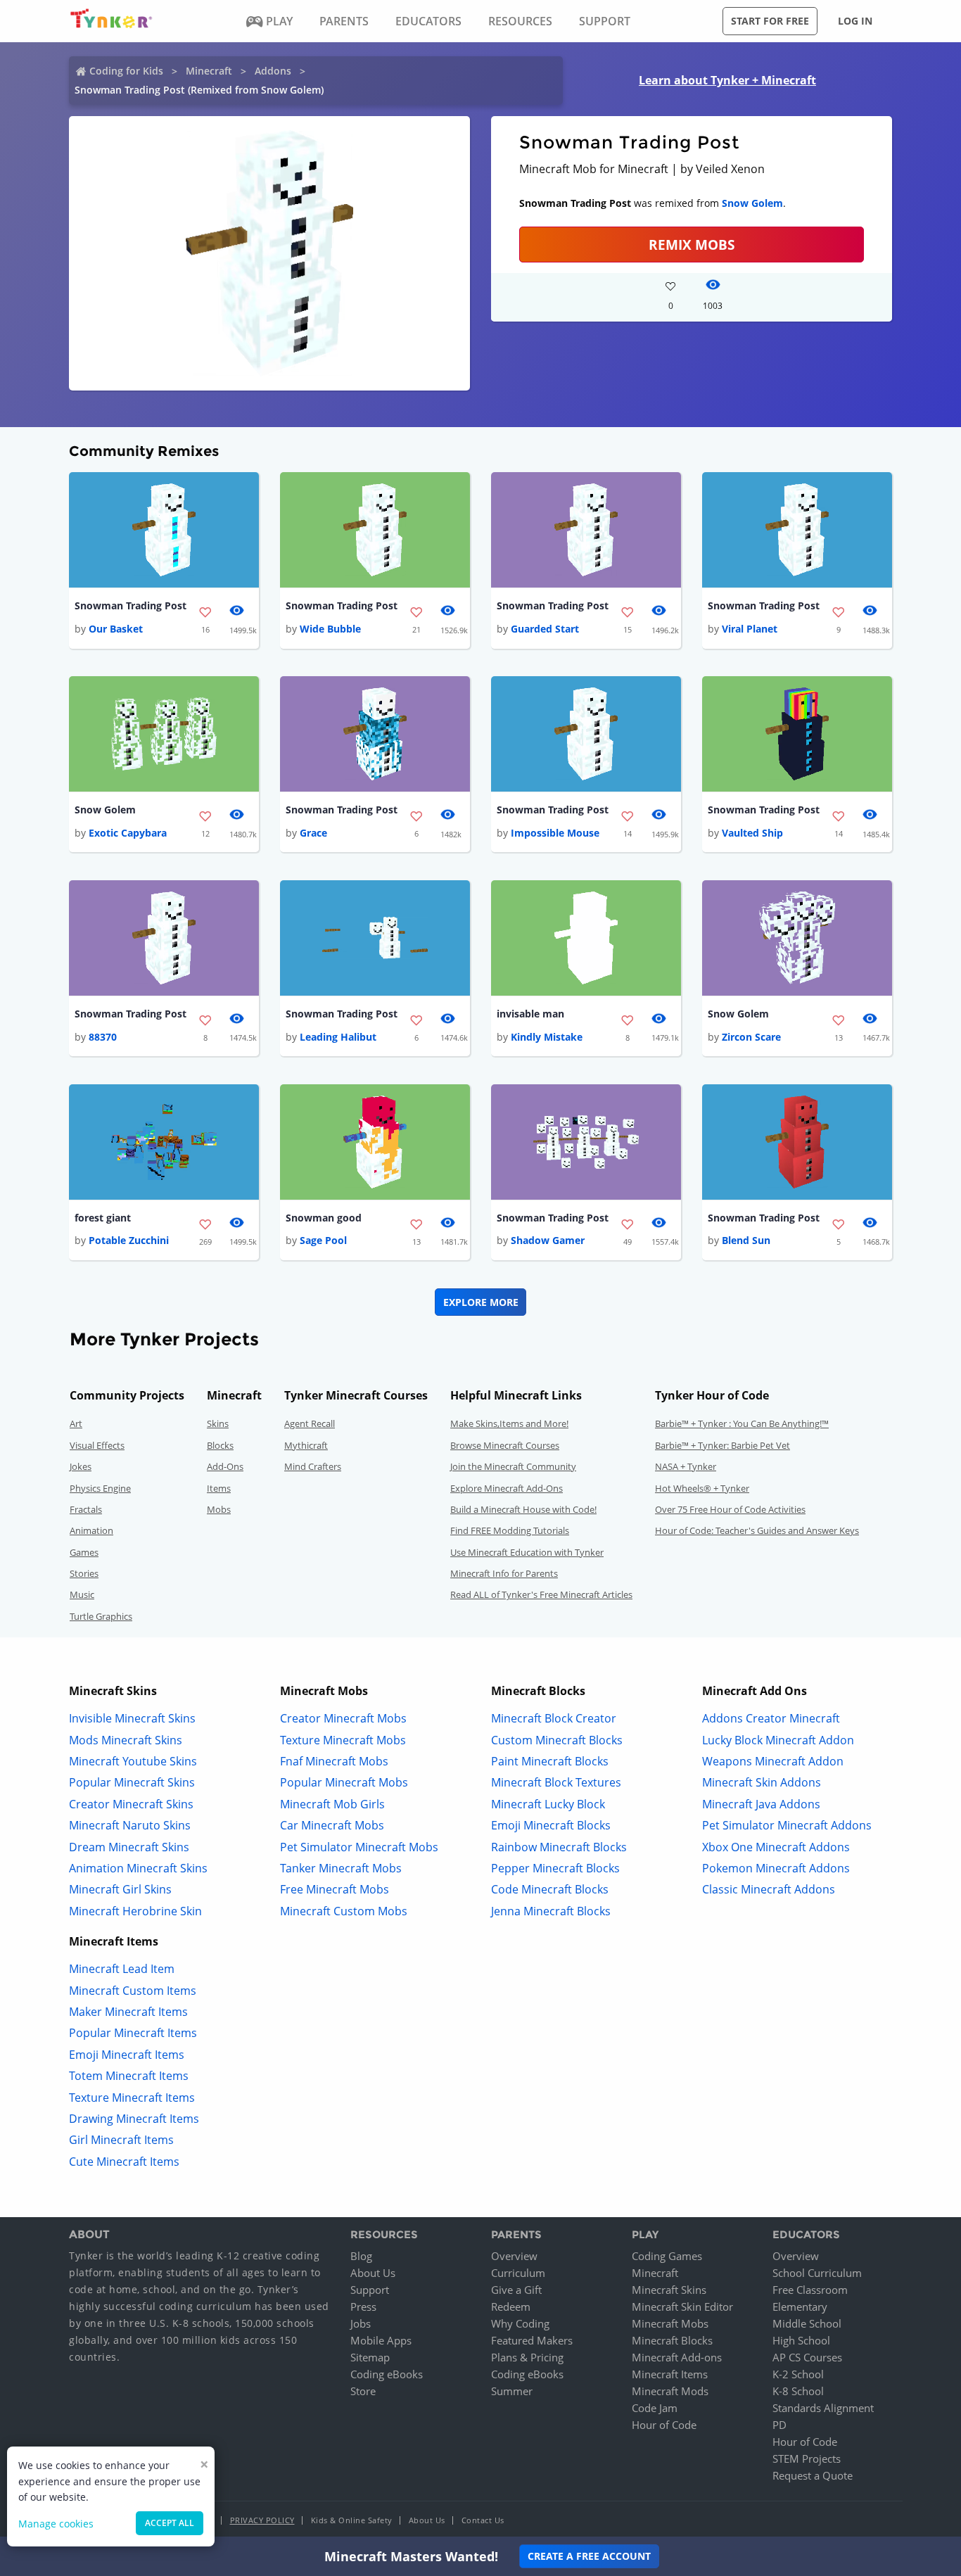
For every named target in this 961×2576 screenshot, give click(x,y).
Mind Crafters (313, 1466)
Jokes (81, 1466)
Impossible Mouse (555, 833)
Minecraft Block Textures (556, 1782)
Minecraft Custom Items (133, 1991)
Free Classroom (810, 2290)
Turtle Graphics (101, 1616)
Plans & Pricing (527, 2357)
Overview (514, 2256)
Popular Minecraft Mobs (344, 1782)
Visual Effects (97, 1445)
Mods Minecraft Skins (126, 1740)
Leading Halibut (338, 1037)
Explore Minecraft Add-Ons (507, 1488)
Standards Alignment (823, 2408)
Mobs (219, 1509)
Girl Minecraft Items (121, 2140)
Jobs (361, 2323)
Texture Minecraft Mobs (343, 1740)
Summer (512, 2391)
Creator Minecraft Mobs (343, 1718)
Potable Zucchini (129, 1240)
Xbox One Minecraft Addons (776, 1847)
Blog (361, 2256)
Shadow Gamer (548, 1240)
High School (801, 2340)
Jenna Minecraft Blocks (551, 1911)
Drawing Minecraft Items (134, 2119)
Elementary (800, 2307)
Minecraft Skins (669, 2290)
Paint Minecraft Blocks (550, 1761)
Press (363, 2307)
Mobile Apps (381, 2340)
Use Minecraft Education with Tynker (527, 1552)
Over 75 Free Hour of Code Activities (730, 1509)
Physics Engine (100, 1488)
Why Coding (520, 2323)
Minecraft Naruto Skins (130, 1825)
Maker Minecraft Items (128, 2012)
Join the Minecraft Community (513, 1466)
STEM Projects (807, 2458)
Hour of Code (664, 2425)
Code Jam (655, 2408)
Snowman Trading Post (131, 605)
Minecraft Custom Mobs (344, 1911)
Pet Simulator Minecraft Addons (787, 1825)
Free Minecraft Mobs (335, 1889)
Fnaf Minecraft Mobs (334, 1761)
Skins (218, 1423)
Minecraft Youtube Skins (133, 1761)
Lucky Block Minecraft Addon (778, 1740)
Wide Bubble (330, 629)
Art (76, 1423)
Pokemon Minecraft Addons (776, 1868)
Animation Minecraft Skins (138, 1868)
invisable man (530, 1014)
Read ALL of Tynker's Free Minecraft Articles (541, 1594)
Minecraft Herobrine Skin (135, 1911)
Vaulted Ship (752, 833)
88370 (103, 1037)
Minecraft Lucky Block (548, 1804)
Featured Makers (532, 2340)
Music (82, 1594)
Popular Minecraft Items (133, 2033)
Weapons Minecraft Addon (773, 1761)
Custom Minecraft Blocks (557, 1740)
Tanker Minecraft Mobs (341, 1868)
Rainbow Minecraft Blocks (559, 1847)
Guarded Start (545, 629)
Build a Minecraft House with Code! (523, 1509)
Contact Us (483, 2520)
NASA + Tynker (686, 1466)
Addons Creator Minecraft (771, 1718)
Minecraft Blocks (672, 2340)
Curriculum (518, 2273)
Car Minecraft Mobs (332, 1825)
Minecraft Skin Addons (762, 1782)
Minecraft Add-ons (677, 2357)
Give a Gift (516, 2290)
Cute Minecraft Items (124, 2162)
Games (84, 1552)
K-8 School (798, 2391)
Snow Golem (752, 203)
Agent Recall (310, 1423)
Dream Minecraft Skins (129, 1847)
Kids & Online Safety (352, 2520)
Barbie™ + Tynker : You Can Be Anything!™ (742, 1423)
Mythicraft (306, 1445)
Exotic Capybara (128, 833)
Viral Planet (750, 629)
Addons (273, 71)
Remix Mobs (692, 245)
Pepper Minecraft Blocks (555, 1868)
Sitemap (370, 2357)
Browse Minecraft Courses (505, 1445)
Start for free (770, 21)
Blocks (220, 1445)
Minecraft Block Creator (554, 1718)
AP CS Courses (807, 2357)
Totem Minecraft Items (129, 2076)
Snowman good (324, 1218)
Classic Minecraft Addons (769, 1889)
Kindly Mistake (547, 1037)
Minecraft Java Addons (761, 1804)
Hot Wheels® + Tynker (702, 1488)
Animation (91, 1530)
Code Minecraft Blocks (550, 1889)
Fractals (86, 1509)
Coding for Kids (126, 71)
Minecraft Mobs (670, 2323)
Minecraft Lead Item (122, 1969)
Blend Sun (746, 1240)
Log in (855, 21)
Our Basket (116, 629)
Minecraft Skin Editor (682, 2307)
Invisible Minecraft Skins (132, 1718)
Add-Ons (225, 1466)
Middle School (807, 2323)
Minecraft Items (670, 2374)
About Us (373, 2273)
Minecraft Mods (670, 2391)
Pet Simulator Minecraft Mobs (359, 1847)
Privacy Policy (262, 2520)
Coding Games (667, 2256)
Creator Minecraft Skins (131, 1804)
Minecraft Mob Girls (332, 1804)
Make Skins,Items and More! (509, 1423)
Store (363, 2391)
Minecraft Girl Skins (120, 1889)
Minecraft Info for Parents (504, 1573)
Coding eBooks (387, 2374)
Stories (84, 1573)
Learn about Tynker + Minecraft (727, 80)
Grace (313, 833)
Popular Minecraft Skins (132, 1782)
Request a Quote (813, 2475)
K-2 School (798, 2374)
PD (779, 2425)
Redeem (511, 2307)
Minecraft (209, 71)
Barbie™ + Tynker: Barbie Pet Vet (723, 1445)
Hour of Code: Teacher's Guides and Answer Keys (757, 1530)
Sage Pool (323, 1240)
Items (219, 1488)
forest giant (103, 1218)
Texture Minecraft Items (132, 2098)
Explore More (481, 1302)
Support (370, 2290)
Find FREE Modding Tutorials (510, 1530)
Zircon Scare (751, 1037)
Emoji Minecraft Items (127, 2055)
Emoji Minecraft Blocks (551, 1825)
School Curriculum (817, 2273)
